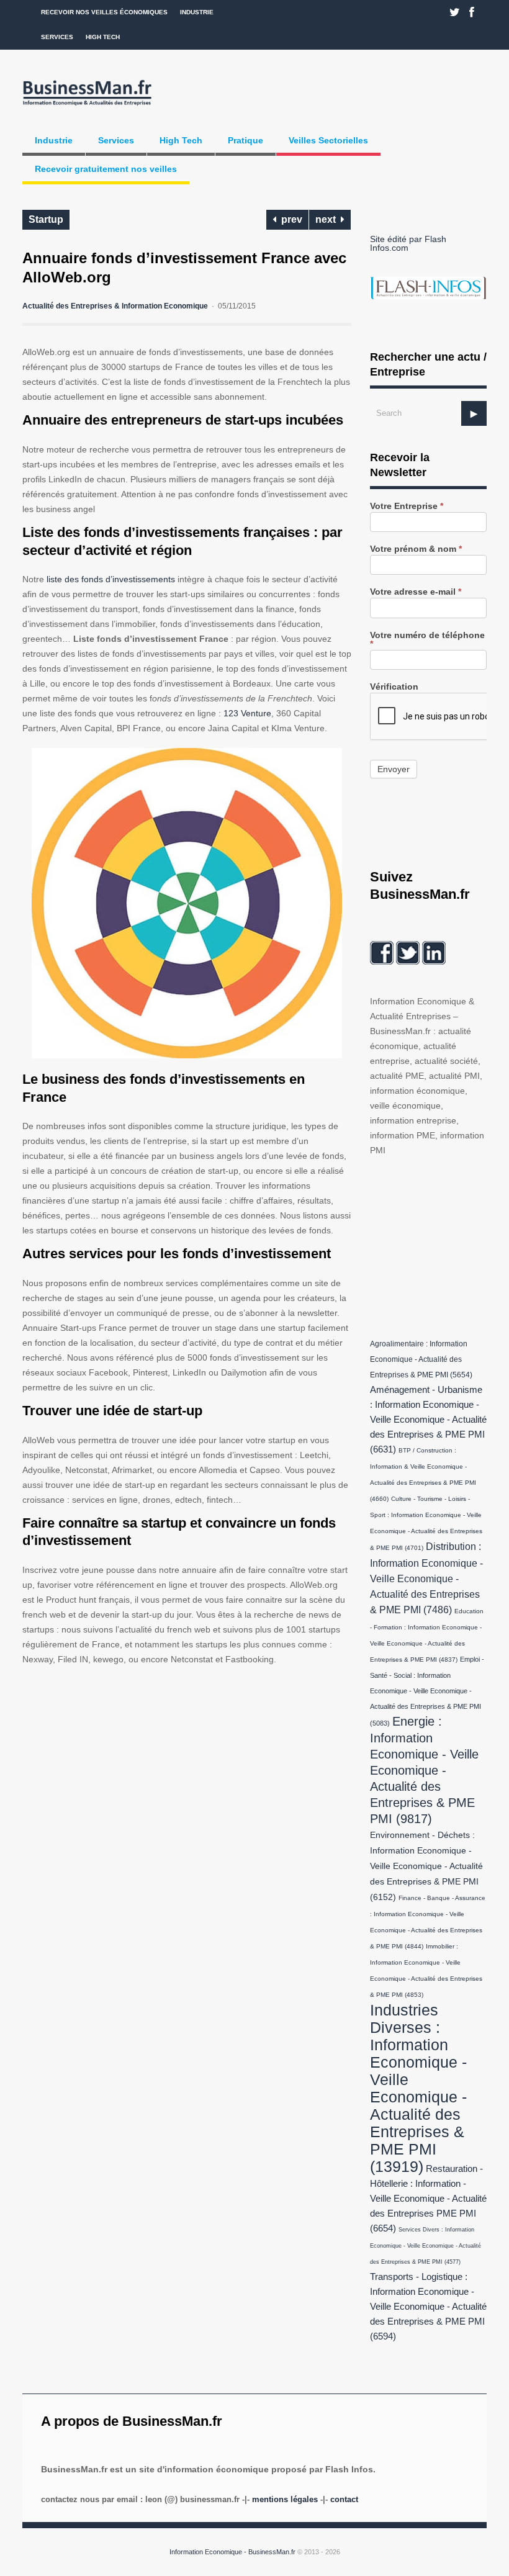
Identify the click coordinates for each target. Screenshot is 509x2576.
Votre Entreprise (407, 506)
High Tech (103, 37)
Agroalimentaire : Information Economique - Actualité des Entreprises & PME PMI (421, 1359)
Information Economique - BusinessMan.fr (232, 2552)
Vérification (394, 687)
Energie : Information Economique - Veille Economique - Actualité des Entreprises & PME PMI (424, 1770)
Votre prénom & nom (416, 549)
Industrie (197, 12)
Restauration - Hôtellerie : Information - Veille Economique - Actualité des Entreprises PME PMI (428, 2199)
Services (57, 37)
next (328, 219)
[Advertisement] (439, 1245)
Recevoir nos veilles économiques (104, 12)
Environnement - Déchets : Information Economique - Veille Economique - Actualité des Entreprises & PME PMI (426, 1866)
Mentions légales (285, 2499)
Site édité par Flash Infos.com (408, 243)
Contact (344, 2499)
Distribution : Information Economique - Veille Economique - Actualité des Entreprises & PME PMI (426, 1578)
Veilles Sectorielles (328, 140)
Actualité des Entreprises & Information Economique (115, 306)
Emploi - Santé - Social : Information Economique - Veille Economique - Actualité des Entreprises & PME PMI (427, 1691)
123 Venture (247, 713)
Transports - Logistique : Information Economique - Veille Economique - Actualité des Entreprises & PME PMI (428, 2307)
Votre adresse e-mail (416, 592)
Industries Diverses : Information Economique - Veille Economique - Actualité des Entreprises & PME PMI (418, 2088)
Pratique (245, 140)
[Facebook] (472, 12)
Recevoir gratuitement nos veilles (106, 169)
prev (289, 219)
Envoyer (394, 769)
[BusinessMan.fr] (87, 106)
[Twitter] (455, 12)
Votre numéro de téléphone (427, 640)
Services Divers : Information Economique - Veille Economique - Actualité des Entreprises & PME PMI (426, 2246)
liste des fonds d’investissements (111, 579)
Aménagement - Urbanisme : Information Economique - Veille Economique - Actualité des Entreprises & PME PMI (428, 1420)
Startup (46, 219)
